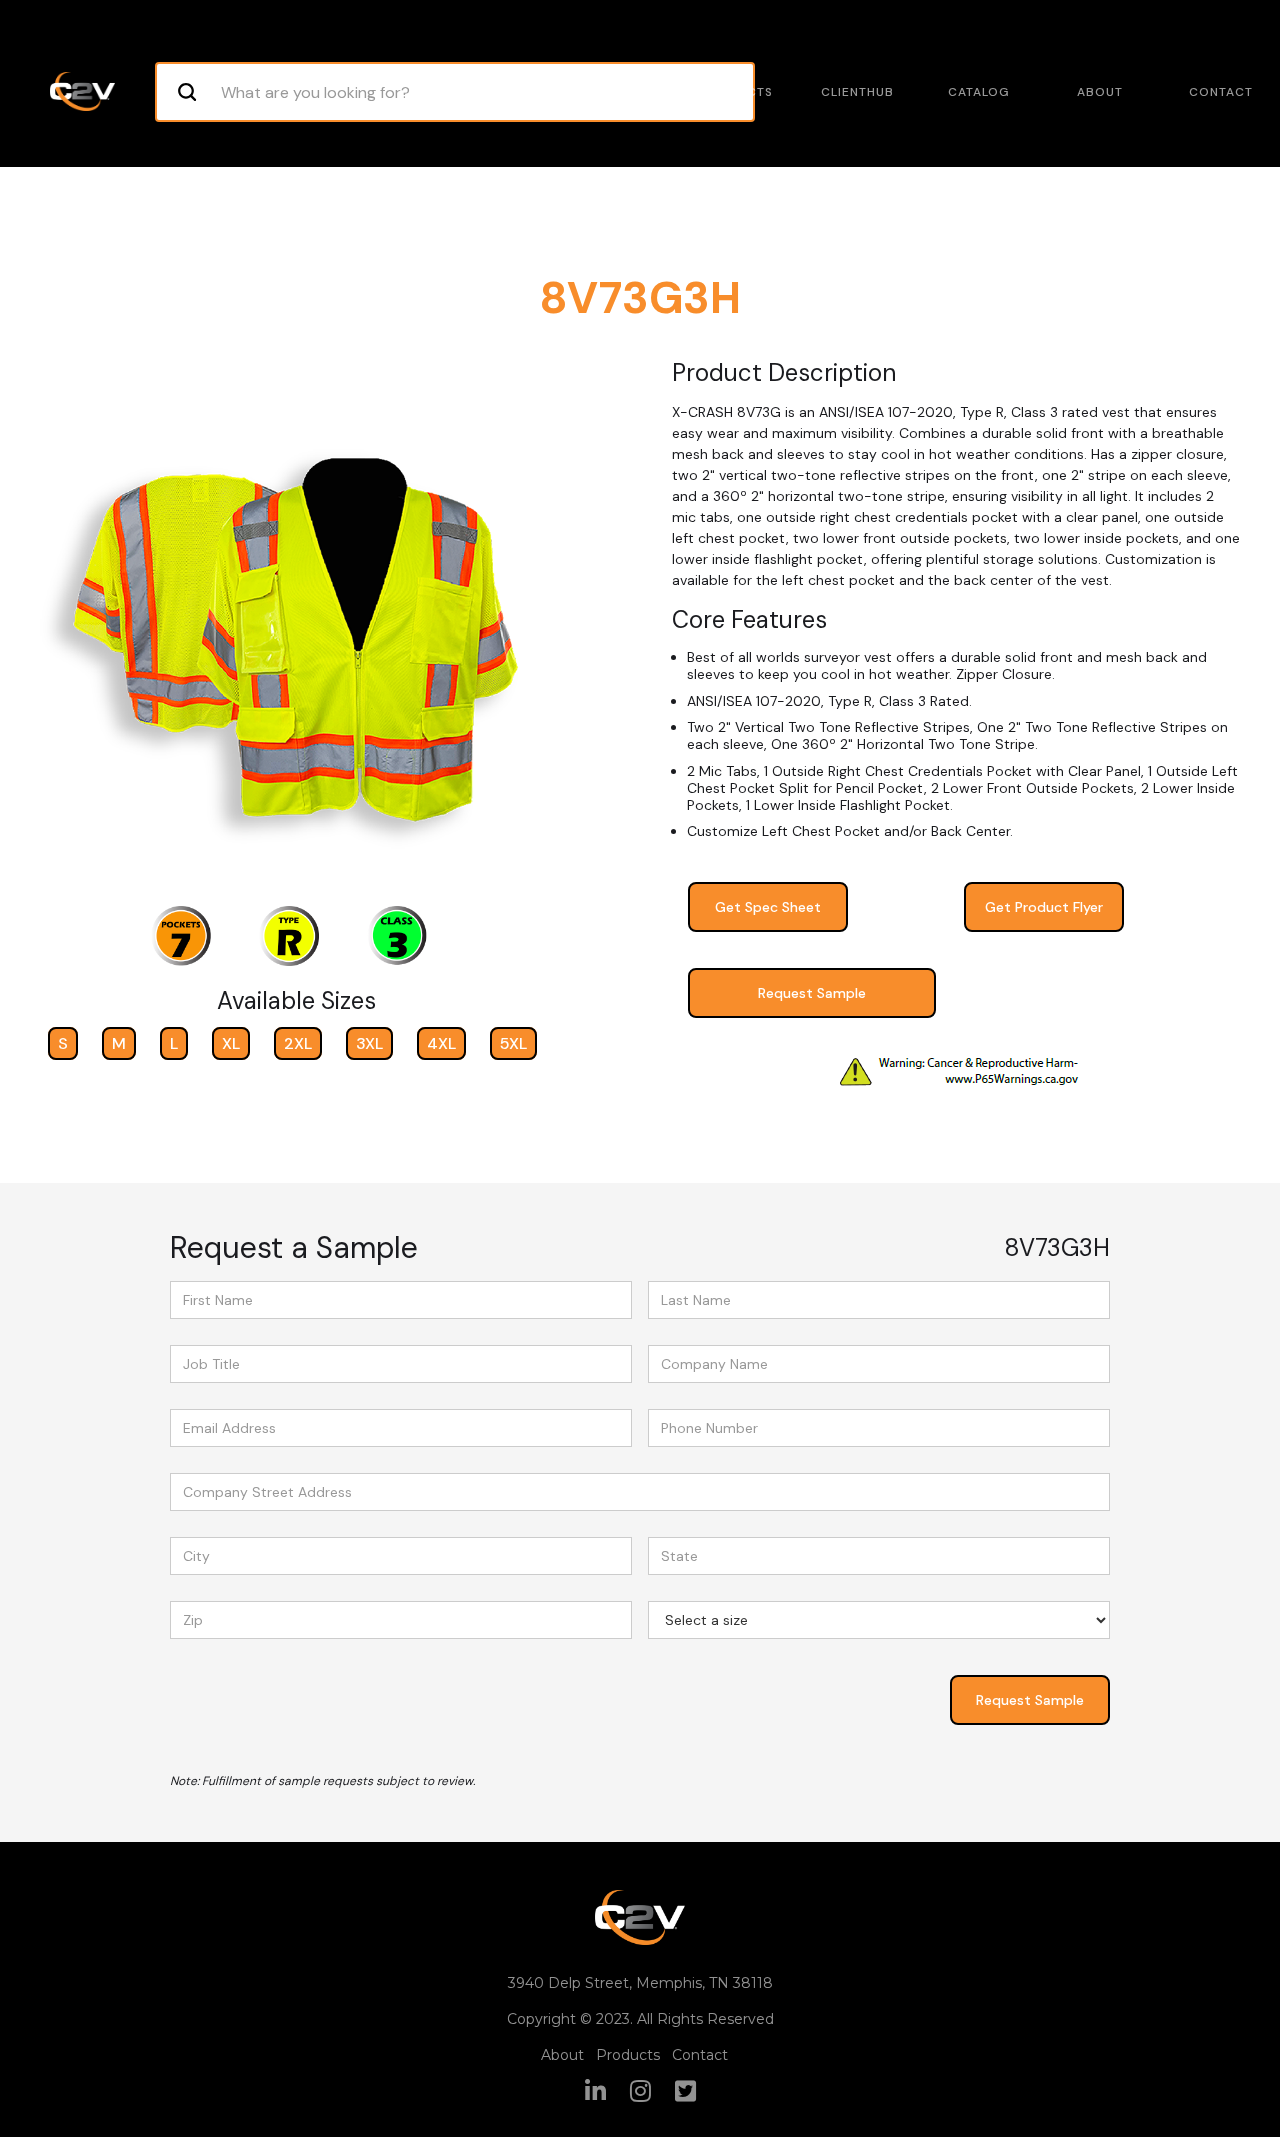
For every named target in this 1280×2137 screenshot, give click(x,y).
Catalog (979, 92)
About (1100, 92)
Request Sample (812, 993)
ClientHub (857, 92)
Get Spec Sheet (768, 907)
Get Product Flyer (1044, 907)
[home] (82, 91)
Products (736, 92)
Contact (1221, 92)
